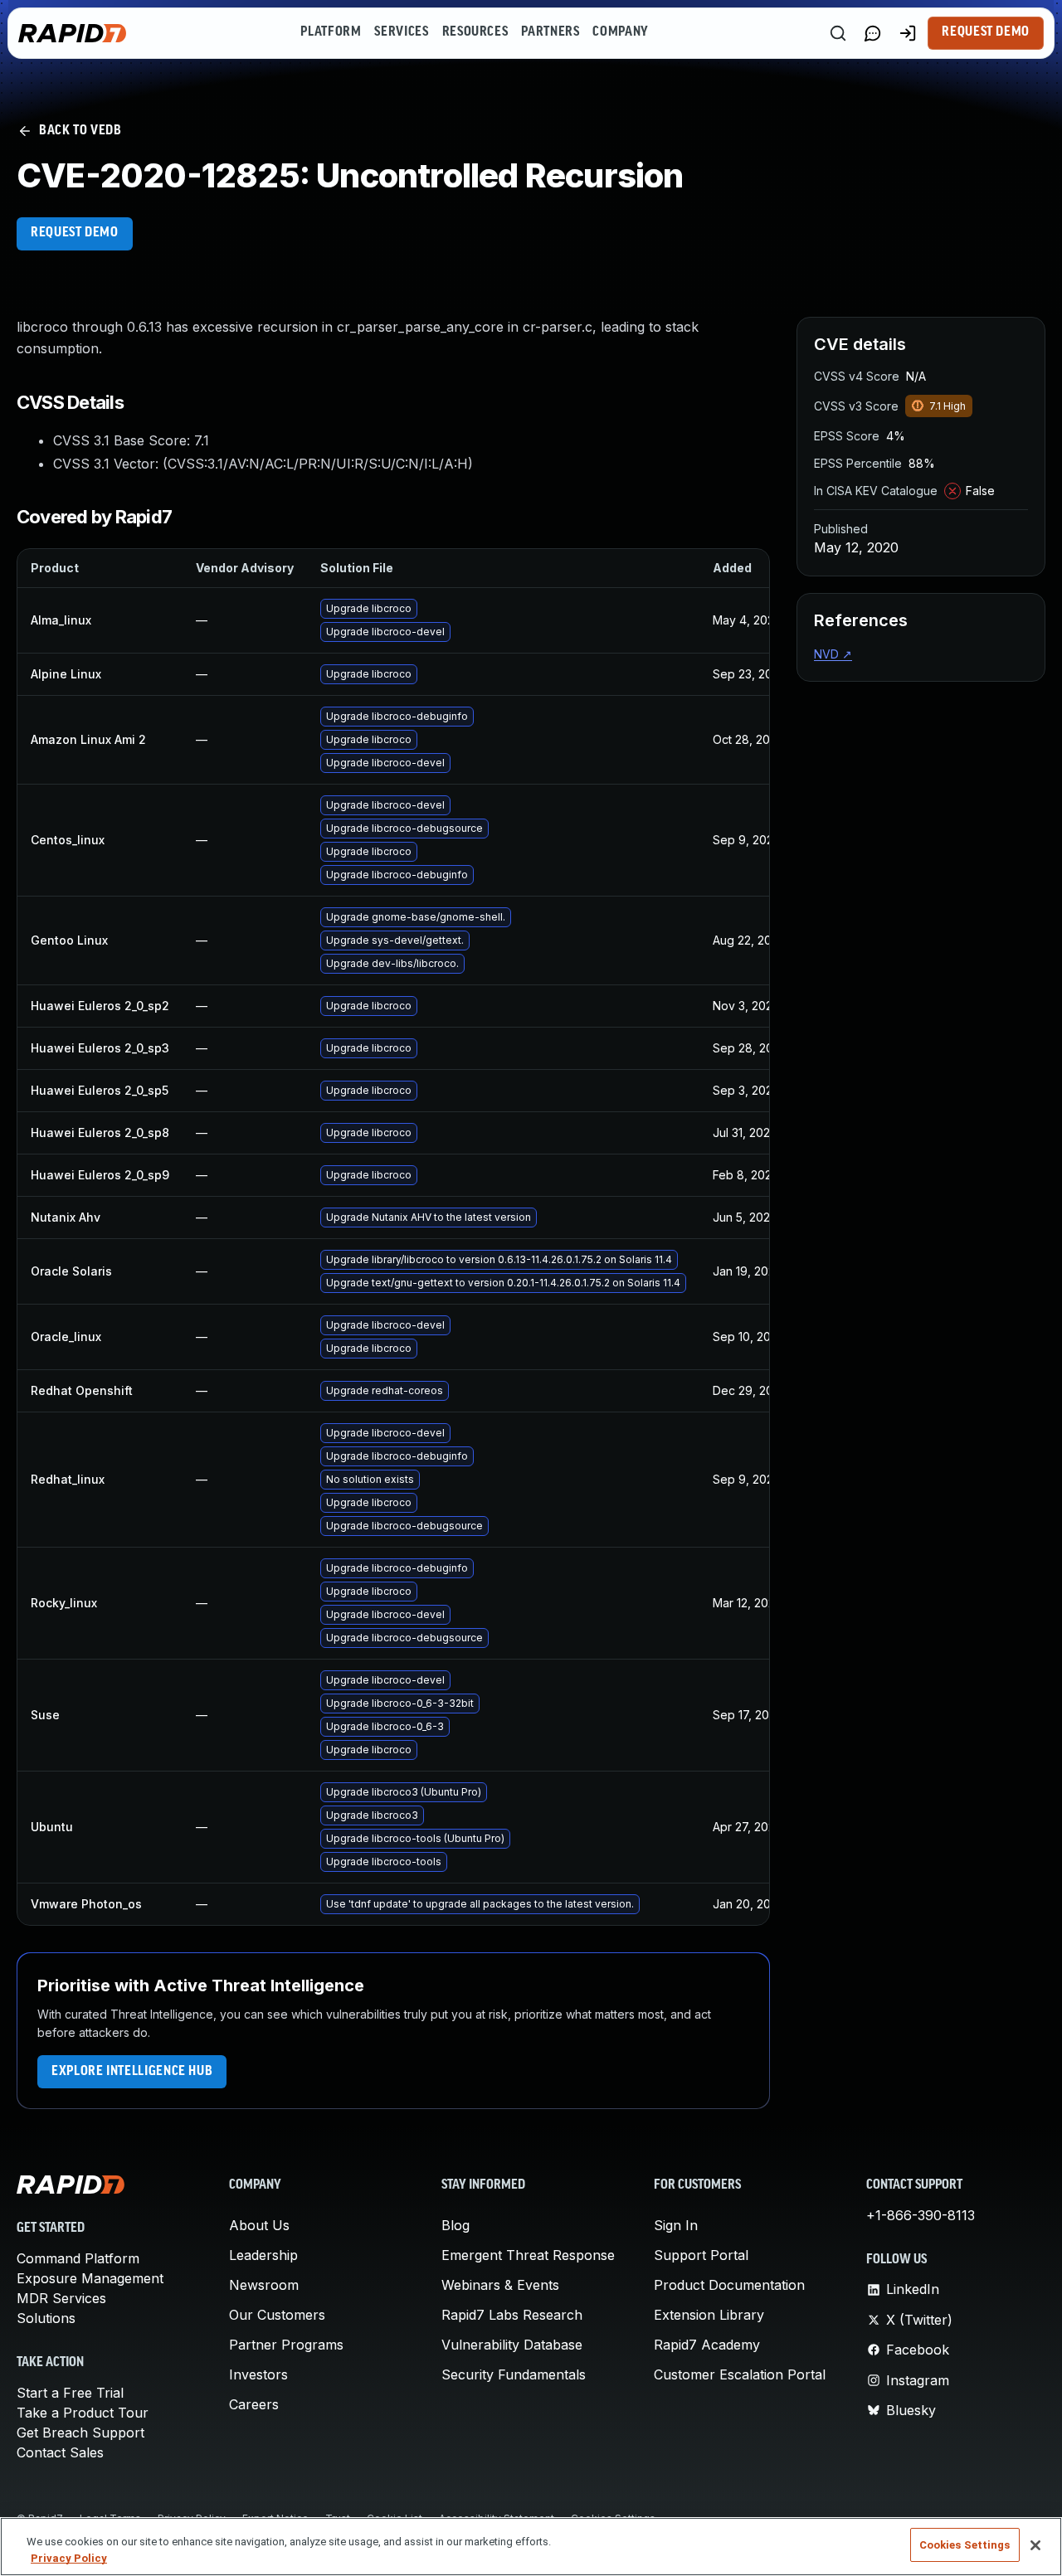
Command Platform (78, 2258)
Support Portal (701, 2255)
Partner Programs (286, 2345)
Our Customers (277, 2315)
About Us (259, 2225)
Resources (475, 32)
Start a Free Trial (70, 2393)
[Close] (1035, 2545)
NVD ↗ (833, 654)
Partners (550, 32)
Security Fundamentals (514, 2374)
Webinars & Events (500, 2285)
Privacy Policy (69, 2558)
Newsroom (264, 2285)
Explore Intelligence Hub (132, 2072)
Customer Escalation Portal (740, 2374)
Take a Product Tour (83, 2413)
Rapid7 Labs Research (512, 2315)
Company (620, 32)
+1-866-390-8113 (921, 2215)
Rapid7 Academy (707, 2345)
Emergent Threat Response (528, 2255)
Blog (455, 2225)
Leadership (263, 2255)
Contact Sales (60, 2452)
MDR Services (61, 2298)
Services (401, 32)
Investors (258, 2374)
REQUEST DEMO (75, 233)
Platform (331, 32)
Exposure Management (90, 2278)
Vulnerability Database (512, 2345)
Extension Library (709, 2315)
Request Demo (986, 32)
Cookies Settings (965, 2545)
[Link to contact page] (873, 33)
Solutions (46, 2318)
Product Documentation (729, 2285)
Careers (254, 2404)
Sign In (676, 2225)
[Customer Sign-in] (908, 33)
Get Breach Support (80, 2433)
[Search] (838, 33)
